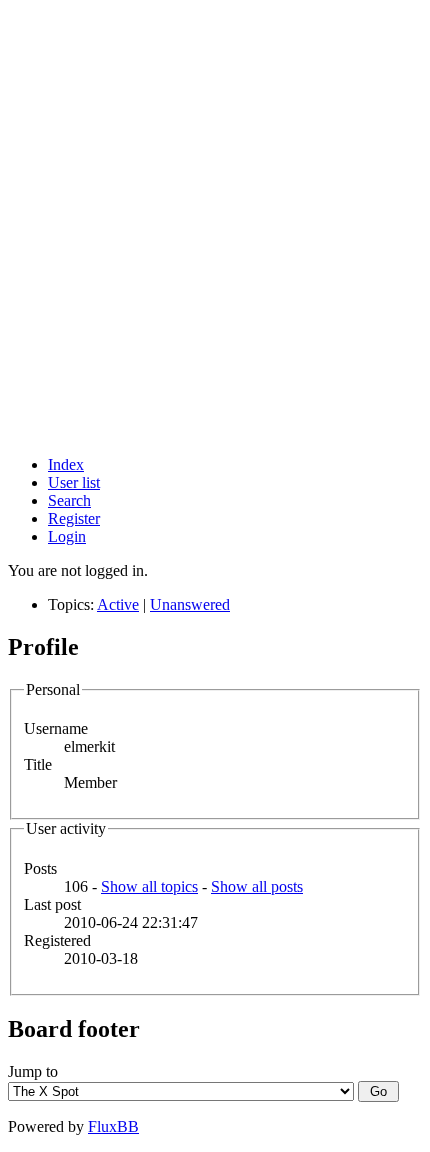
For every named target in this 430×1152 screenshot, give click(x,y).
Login (67, 536)
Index (66, 464)
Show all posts (257, 886)
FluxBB (113, 1126)
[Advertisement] (215, 225)
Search (69, 500)
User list (74, 482)
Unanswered (190, 604)
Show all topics (149, 886)
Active (118, 604)
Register (74, 518)
